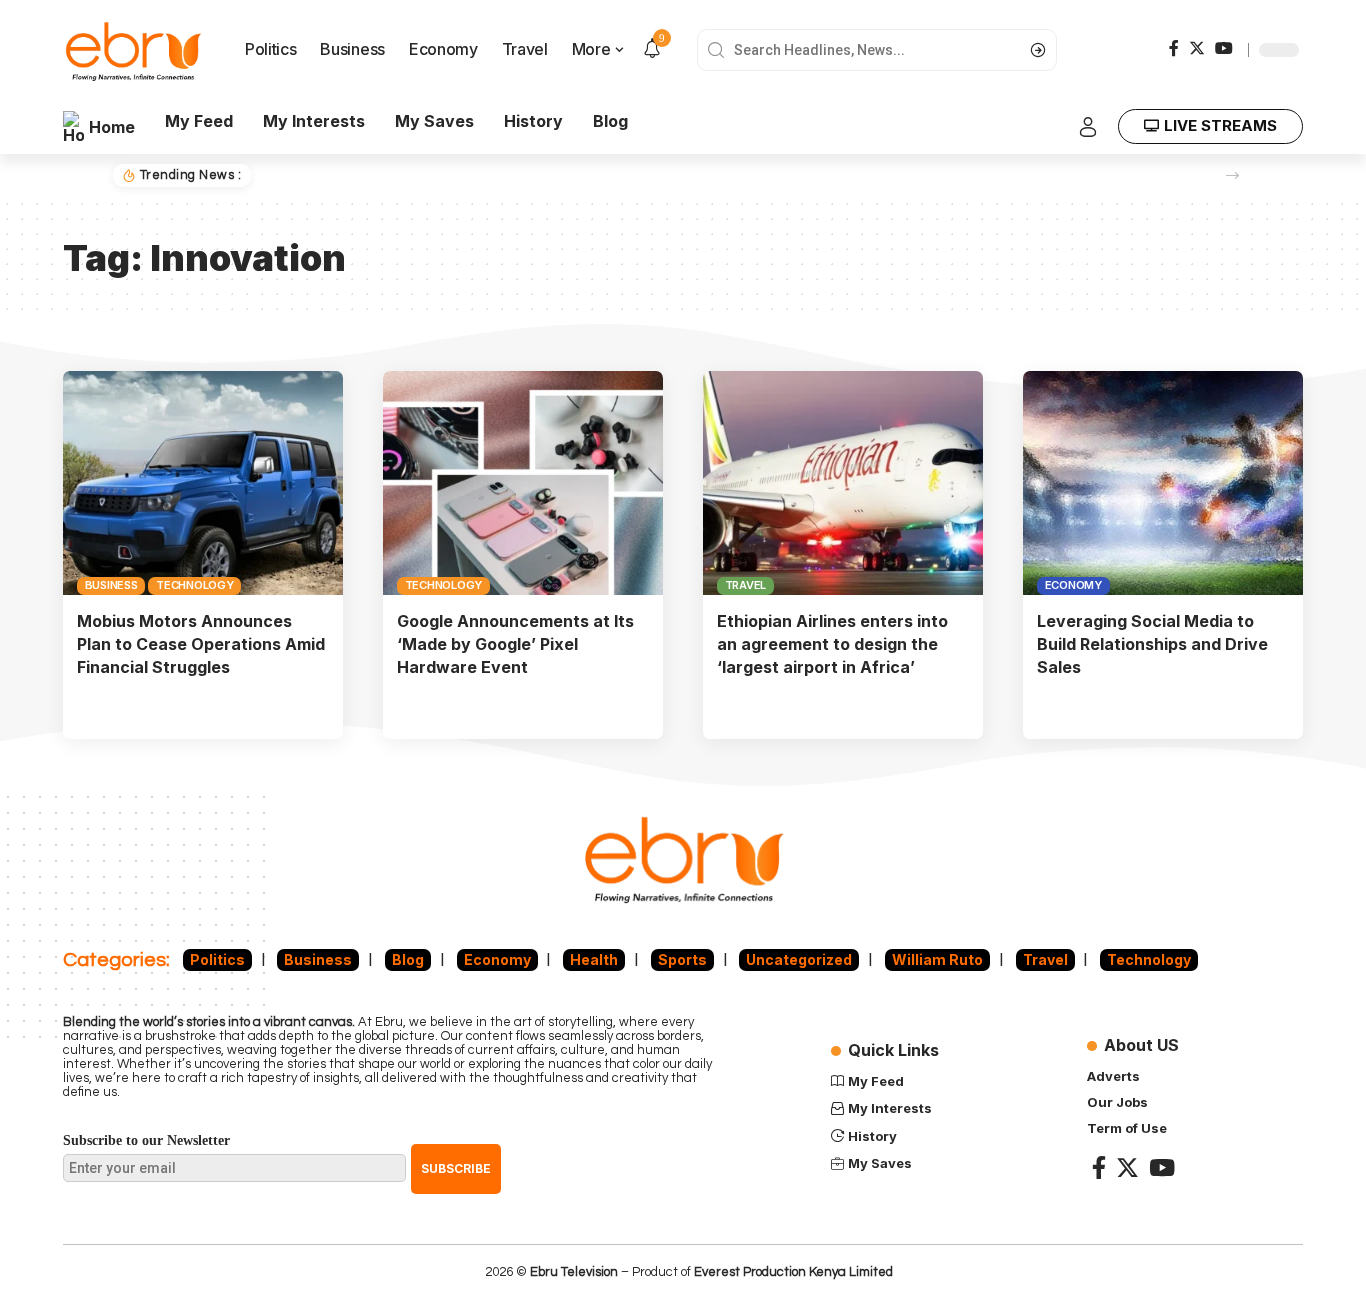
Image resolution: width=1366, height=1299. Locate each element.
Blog (408, 959)
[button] (1232, 175)
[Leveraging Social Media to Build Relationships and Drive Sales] (1163, 483)
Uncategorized (799, 959)
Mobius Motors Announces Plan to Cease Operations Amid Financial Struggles (201, 644)
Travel (746, 585)
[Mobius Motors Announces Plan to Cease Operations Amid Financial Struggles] (203, 483)
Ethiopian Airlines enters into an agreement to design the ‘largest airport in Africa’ (832, 644)
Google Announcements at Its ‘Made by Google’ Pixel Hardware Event (515, 644)
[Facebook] (1174, 48)
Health (594, 959)
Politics (217, 959)
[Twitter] (1197, 48)
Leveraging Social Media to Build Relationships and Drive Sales (1152, 644)
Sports (682, 959)
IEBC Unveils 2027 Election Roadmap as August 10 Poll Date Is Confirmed (517, 175)
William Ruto (937, 959)
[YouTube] (1224, 48)
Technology (195, 585)
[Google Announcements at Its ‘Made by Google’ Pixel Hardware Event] (523, 483)
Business (111, 585)
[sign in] (1088, 127)
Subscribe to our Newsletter (146, 1140)
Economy (1073, 585)
